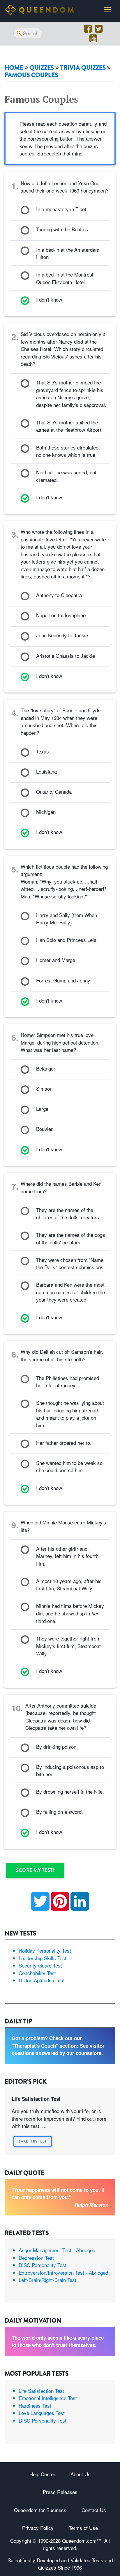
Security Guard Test (40, 1965)
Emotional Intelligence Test (48, 2398)
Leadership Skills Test (43, 1958)
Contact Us (94, 2510)
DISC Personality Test (43, 2265)
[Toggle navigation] (107, 10)
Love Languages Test (42, 2413)
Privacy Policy (38, 2528)
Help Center (42, 2474)
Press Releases (60, 2492)
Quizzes (42, 68)
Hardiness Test (35, 2406)
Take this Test (33, 2141)
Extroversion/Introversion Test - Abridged (63, 2272)
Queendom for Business (40, 2510)
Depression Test (36, 2258)
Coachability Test (37, 1973)
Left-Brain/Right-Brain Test (47, 2280)
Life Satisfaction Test (41, 2391)
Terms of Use (83, 2528)
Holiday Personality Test (45, 1950)
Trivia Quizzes (83, 68)
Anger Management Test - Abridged (57, 2250)
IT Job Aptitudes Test (42, 1980)
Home (14, 68)
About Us (81, 2474)
